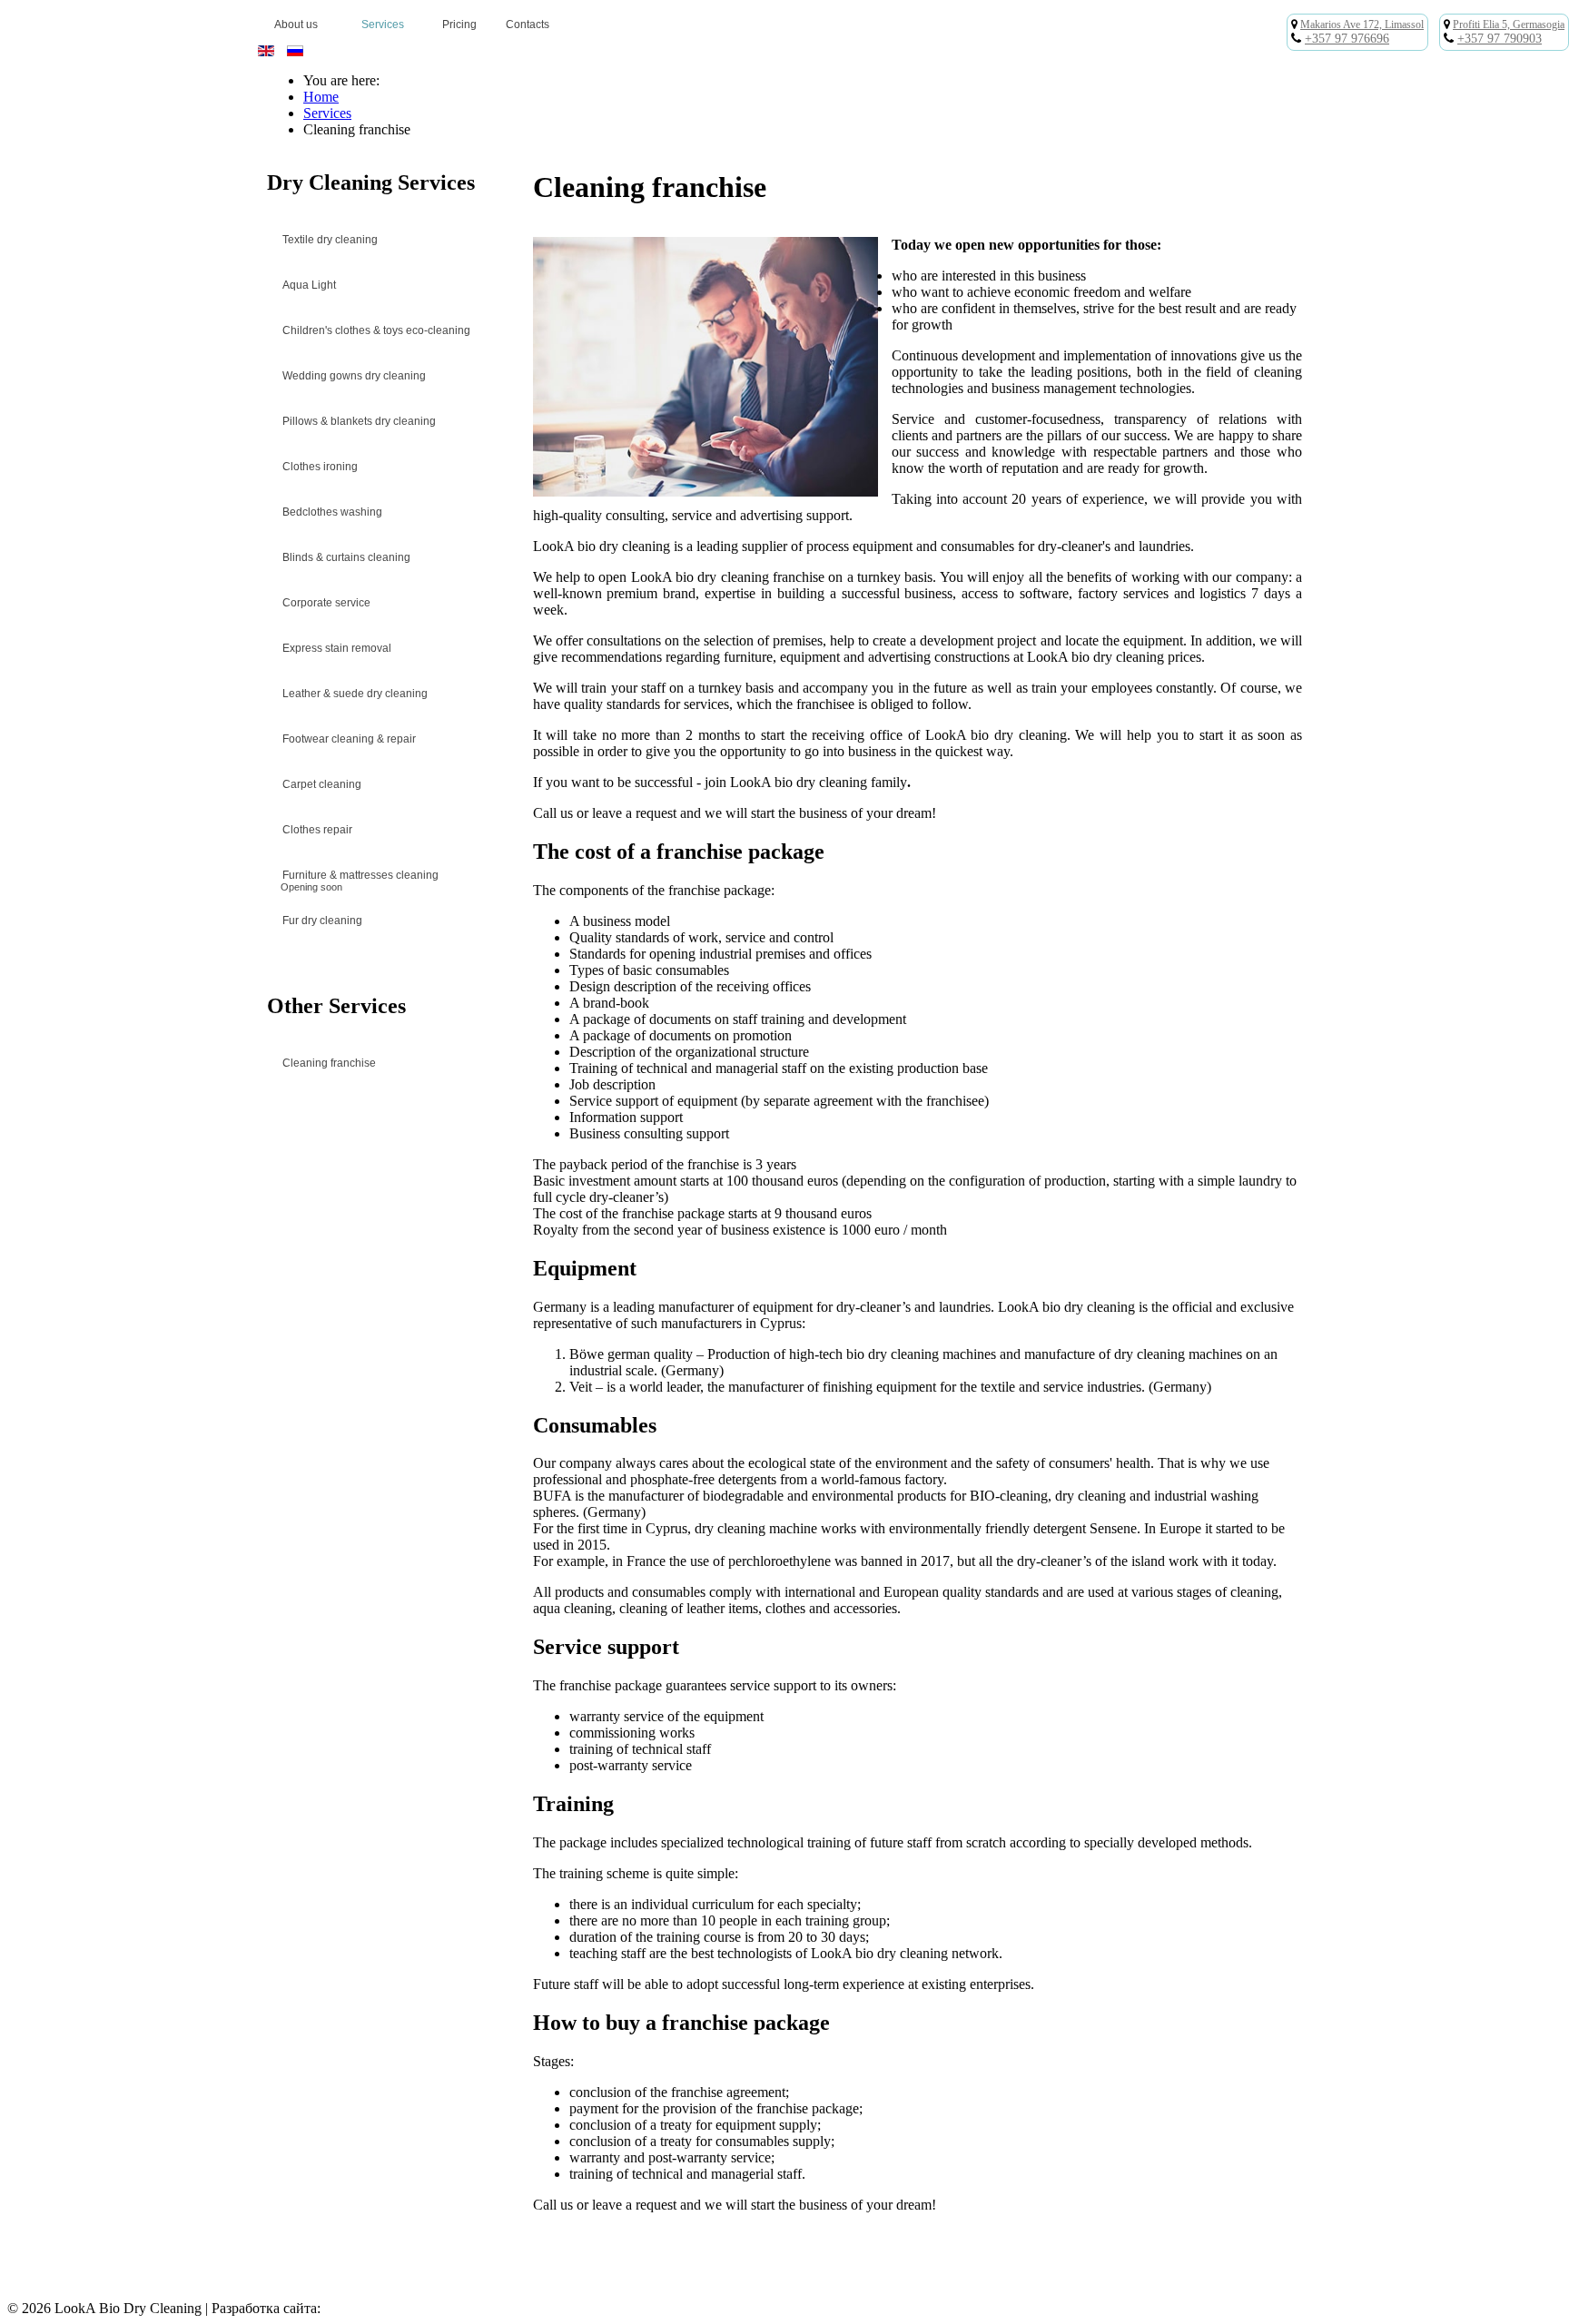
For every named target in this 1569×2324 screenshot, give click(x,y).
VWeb (343, 2308)
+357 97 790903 (1500, 39)
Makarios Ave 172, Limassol (1362, 25)
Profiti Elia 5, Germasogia (1509, 25)
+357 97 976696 (1347, 39)
